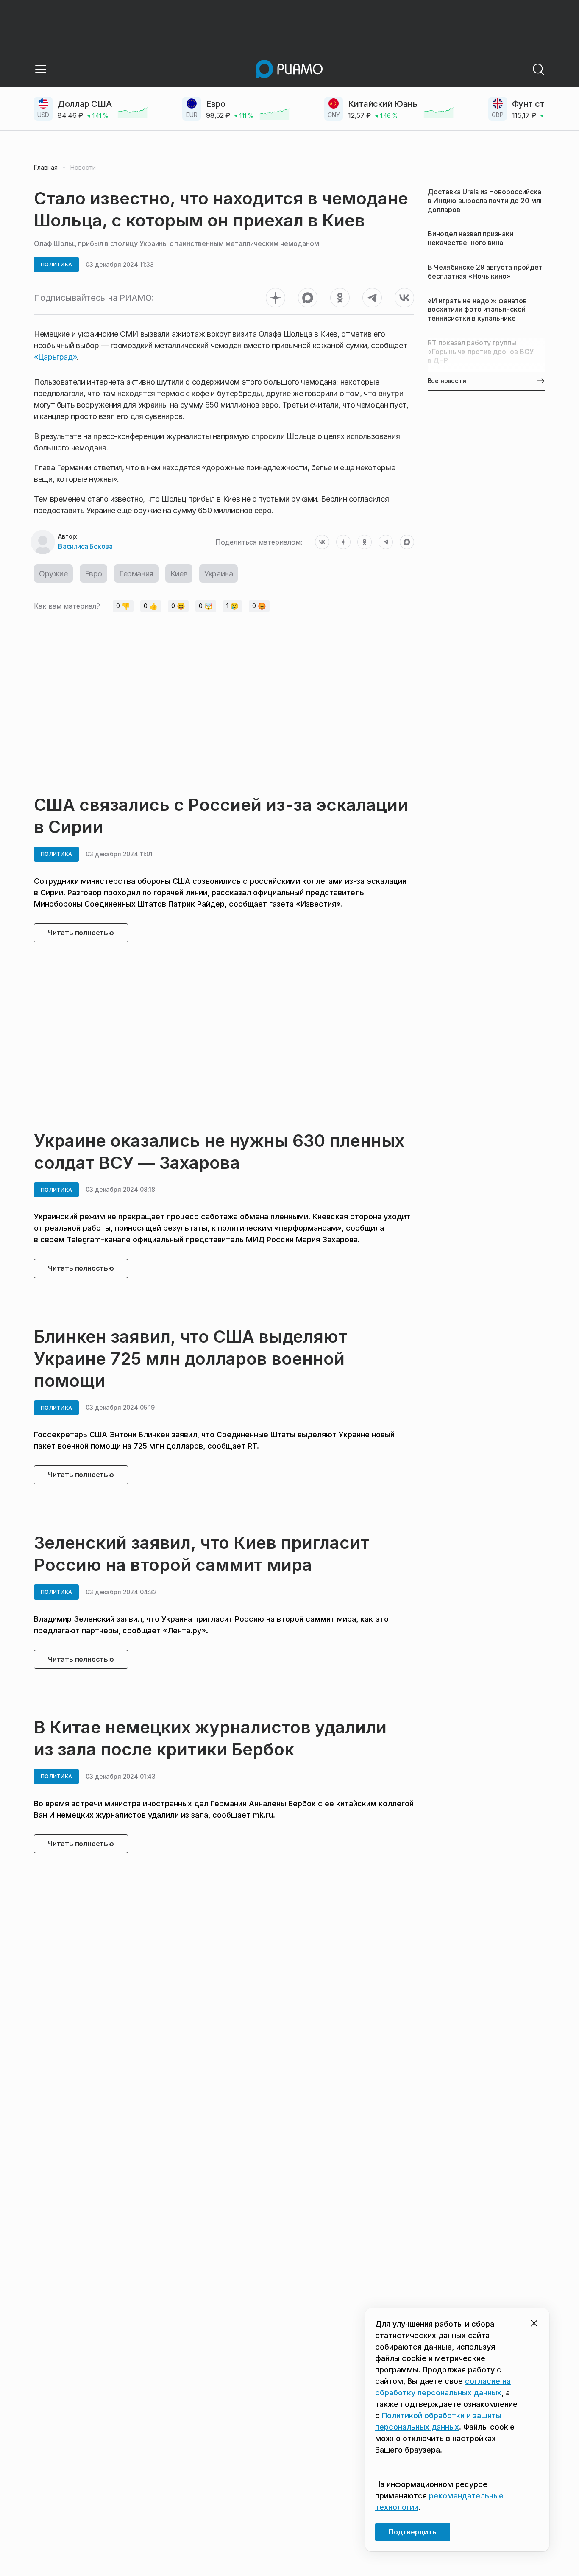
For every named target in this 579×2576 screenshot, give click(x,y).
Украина (219, 574)
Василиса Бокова (85, 546)
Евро (93, 574)
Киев (179, 574)
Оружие (53, 574)
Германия (136, 574)
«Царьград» (55, 357)
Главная (46, 168)
